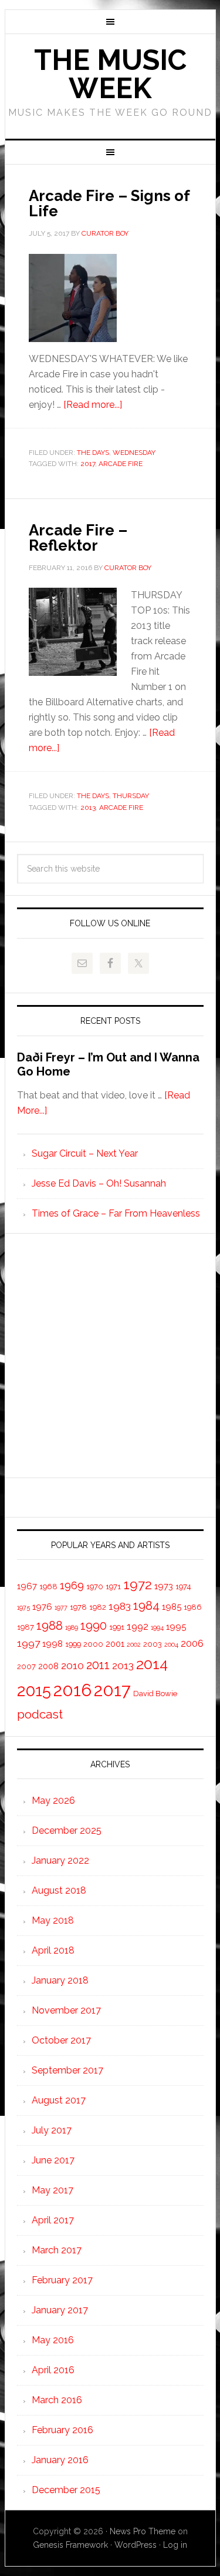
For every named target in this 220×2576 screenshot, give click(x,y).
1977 (61, 1607)
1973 (164, 1586)
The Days (93, 453)
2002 (134, 1644)
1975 (23, 1607)
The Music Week (110, 74)
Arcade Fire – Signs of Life (109, 203)
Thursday (131, 796)
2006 (192, 1644)
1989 (72, 1627)
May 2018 (53, 1920)
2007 (26, 1666)
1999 (73, 1644)
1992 (138, 1627)
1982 (98, 1607)
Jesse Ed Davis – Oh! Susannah (99, 1183)
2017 (88, 464)
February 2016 (62, 2430)
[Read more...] (93, 405)
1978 (78, 1607)
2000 (93, 1644)
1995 (176, 1627)
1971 (113, 1587)
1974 (183, 1587)
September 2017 (67, 2070)
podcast (40, 1714)
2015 (34, 1690)
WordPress (136, 2545)
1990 (94, 1626)
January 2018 (60, 1980)
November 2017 (66, 2010)
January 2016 (60, 2460)
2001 (115, 1644)
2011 (98, 1665)
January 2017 (60, 2310)
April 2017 (53, 2220)
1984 (146, 1605)
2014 (152, 1664)
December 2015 (66, 2490)
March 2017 (57, 2250)
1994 (157, 1627)
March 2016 (57, 2400)
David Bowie (155, 1694)
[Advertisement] (110, 1356)
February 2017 (62, 2280)
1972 (138, 1585)
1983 (120, 1606)
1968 (48, 1587)
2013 (88, 808)
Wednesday (134, 453)
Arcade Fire (121, 464)
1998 (53, 1644)
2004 (171, 1644)
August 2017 (59, 2100)
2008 (48, 1666)
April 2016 (53, 2370)
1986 (193, 1607)
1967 (27, 1586)
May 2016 (53, 2340)
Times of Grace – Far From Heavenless (116, 1213)
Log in (175, 2545)
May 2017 (53, 2190)
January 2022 (60, 1860)
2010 (72, 1665)
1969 (72, 1585)
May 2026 (53, 1800)
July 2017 (52, 2130)
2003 (153, 1644)
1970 (95, 1587)
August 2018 (59, 1890)
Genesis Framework (70, 2545)
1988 (50, 1625)
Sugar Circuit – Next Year (85, 1153)
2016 (72, 1690)
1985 (172, 1607)
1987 (26, 1627)
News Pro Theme (143, 2531)
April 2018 (53, 1950)
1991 (117, 1627)
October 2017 (61, 2040)
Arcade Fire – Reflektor (78, 538)
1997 (28, 1643)
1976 (42, 1607)
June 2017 (53, 2160)
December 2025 (67, 1830)
